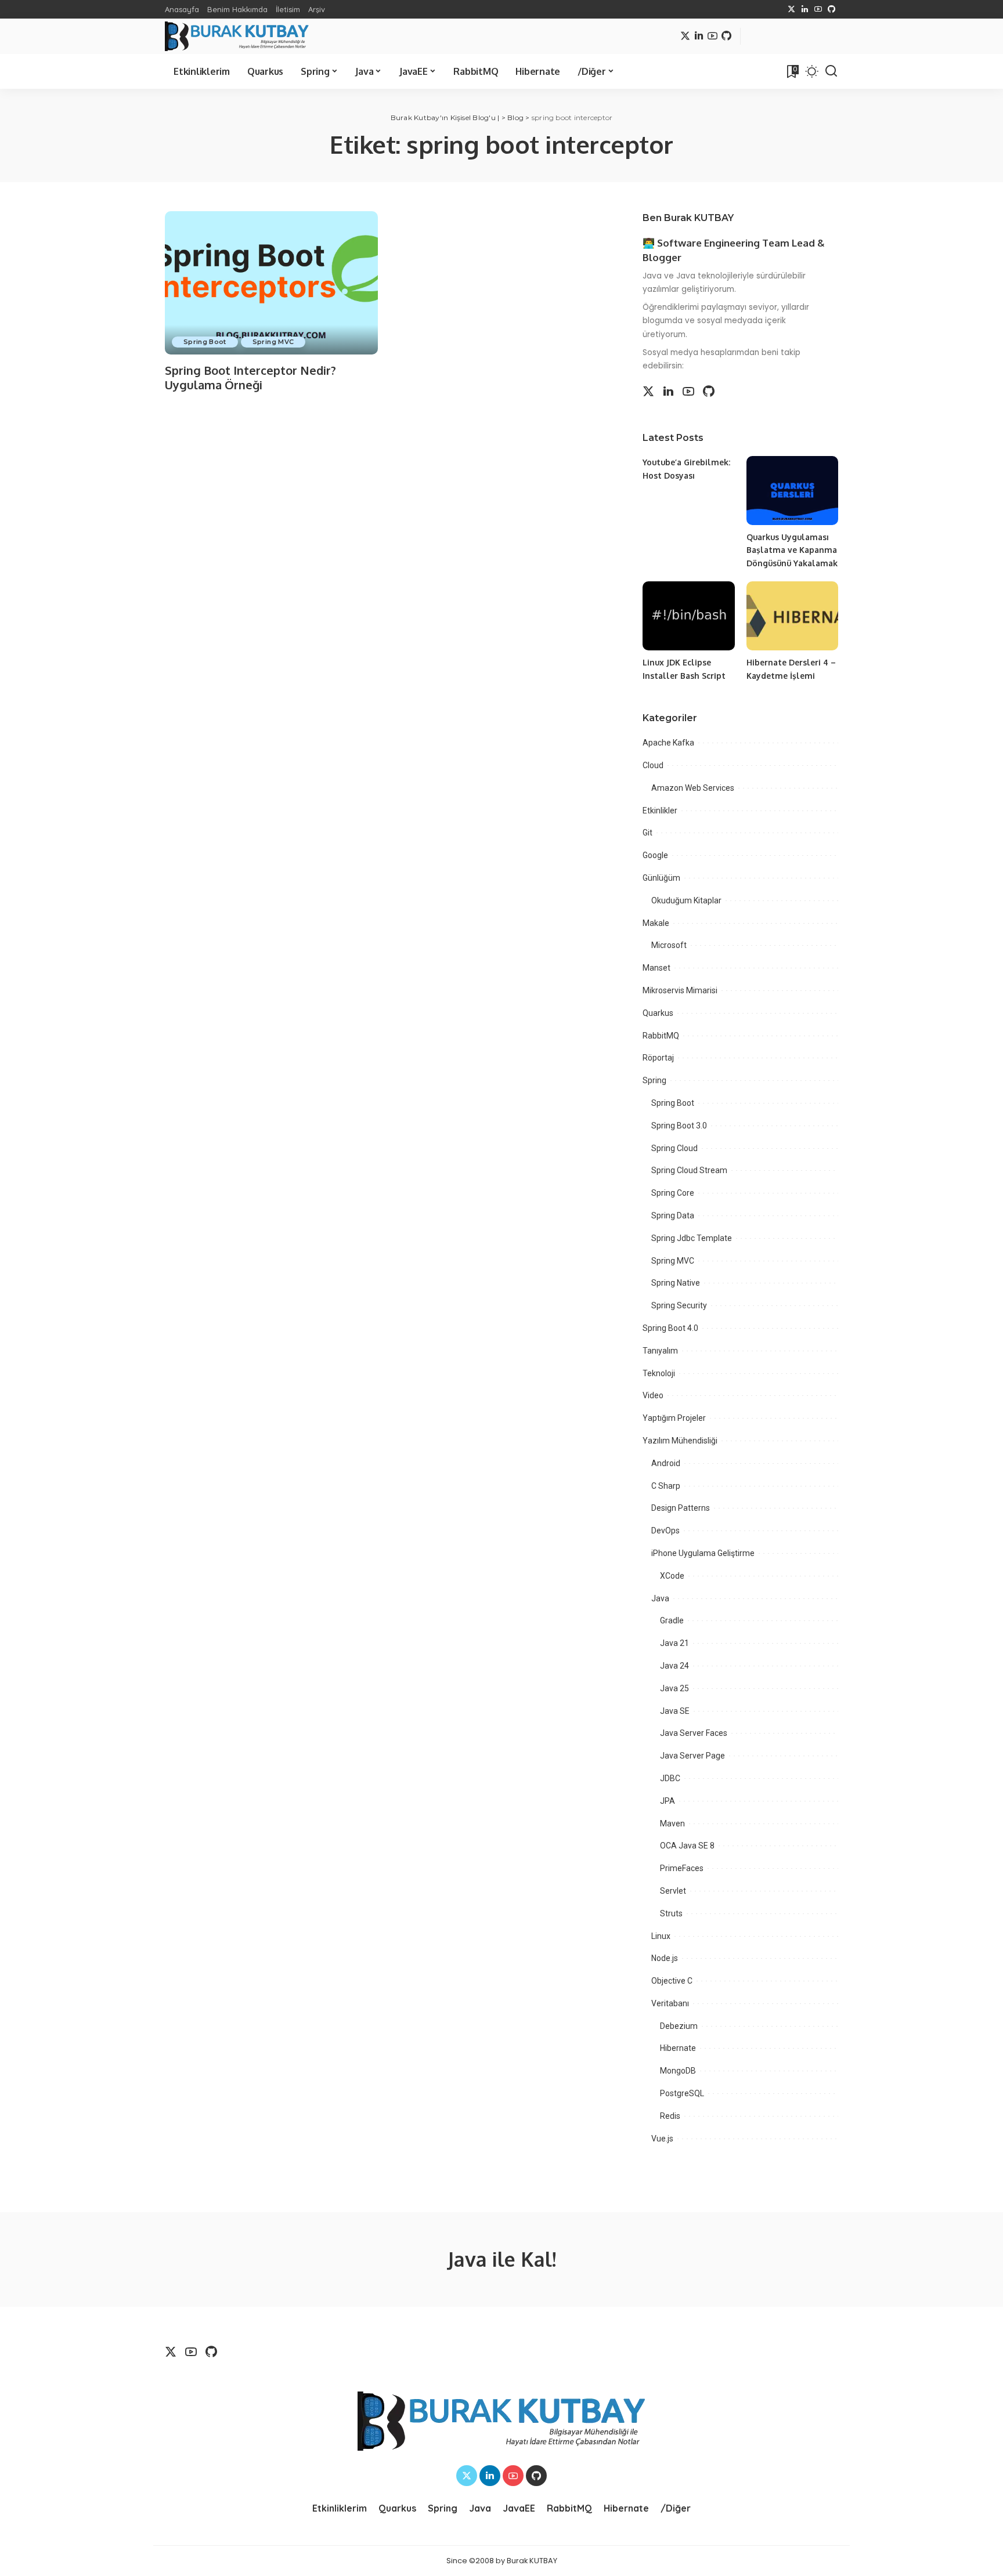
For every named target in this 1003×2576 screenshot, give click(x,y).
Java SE (675, 1711)
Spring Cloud (674, 1148)
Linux (661, 1936)
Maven (672, 1824)
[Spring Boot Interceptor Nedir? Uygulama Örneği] (271, 283)
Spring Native (676, 1283)
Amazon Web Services (693, 788)
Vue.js (662, 2139)
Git (647, 833)
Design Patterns (681, 1508)
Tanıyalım (660, 1351)
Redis (670, 2116)
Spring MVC (273, 342)
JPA (668, 1801)
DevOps (665, 1531)
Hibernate (678, 2048)
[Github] (831, 9)
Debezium (679, 2026)
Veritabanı (670, 2003)
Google (655, 855)
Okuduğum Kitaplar (686, 900)
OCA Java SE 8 (687, 1846)
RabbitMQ (661, 1036)
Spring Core (673, 1193)
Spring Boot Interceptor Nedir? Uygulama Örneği (250, 377)
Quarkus (658, 1013)
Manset (656, 968)
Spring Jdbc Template (692, 1238)
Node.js (665, 1958)
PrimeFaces (682, 1868)
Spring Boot (205, 342)
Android (666, 1463)
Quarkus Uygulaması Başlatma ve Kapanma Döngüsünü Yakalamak (792, 550)
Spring (654, 1080)
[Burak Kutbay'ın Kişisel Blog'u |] (237, 36)
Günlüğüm (661, 878)
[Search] (831, 71)
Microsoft (669, 945)
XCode (672, 1576)
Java (660, 1598)
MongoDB (678, 2071)
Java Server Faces (694, 1733)
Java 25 (674, 1688)
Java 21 (674, 1643)
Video (653, 1395)
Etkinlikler (660, 811)
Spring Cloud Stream (689, 1170)
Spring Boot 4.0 (670, 1328)
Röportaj (658, 1058)
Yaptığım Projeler (674, 1418)
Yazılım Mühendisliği (680, 1441)
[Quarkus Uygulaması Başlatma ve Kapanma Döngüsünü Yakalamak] (792, 491)
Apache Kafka (668, 743)
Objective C (672, 1981)
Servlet (673, 1891)
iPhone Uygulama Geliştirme (703, 1553)
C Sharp (666, 1486)
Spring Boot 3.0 (679, 1126)
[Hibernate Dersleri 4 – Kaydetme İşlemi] (792, 616)
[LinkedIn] (805, 9)
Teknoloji (659, 1373)
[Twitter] (791, 9)
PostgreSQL (682, 2093)
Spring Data (673, 1215)
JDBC (670, 1778)
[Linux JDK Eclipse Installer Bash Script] (688, 616)
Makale (656, 923)
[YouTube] (818, 9)
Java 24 (674, 1666)
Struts (671, 1913)
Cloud (653, 765)
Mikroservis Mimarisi (680, 990)
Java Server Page (692, 1756)
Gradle (672, 1620)
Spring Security (679, 1305)
